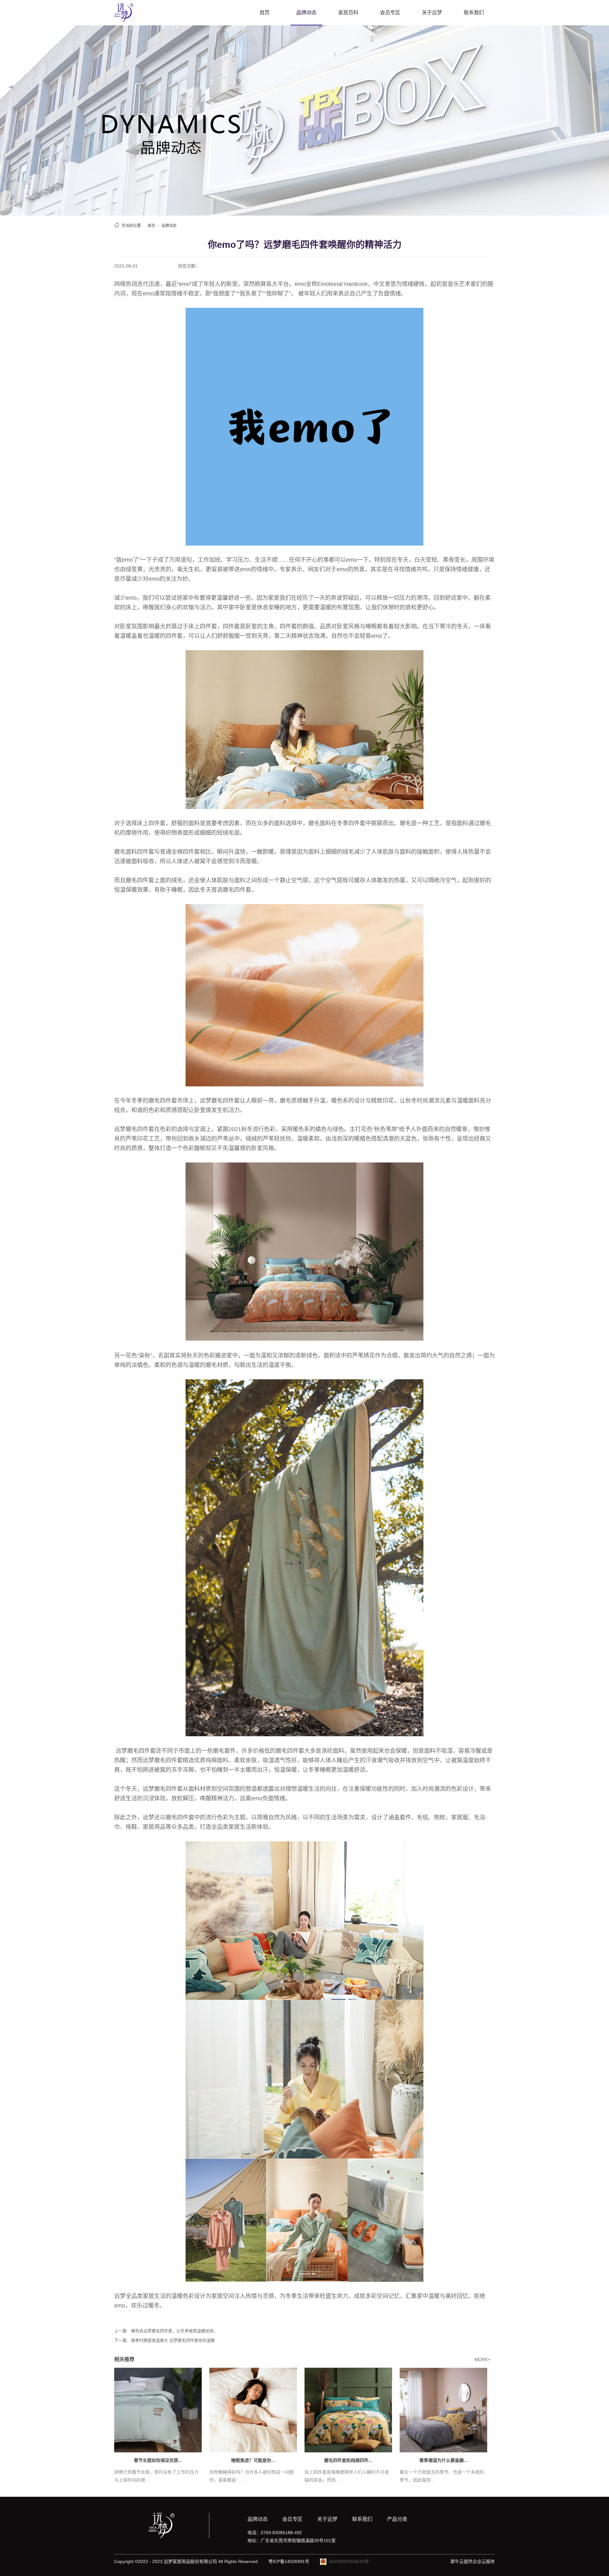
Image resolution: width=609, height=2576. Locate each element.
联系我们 (474, 13)
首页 (265, 13)
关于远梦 (432, 13)
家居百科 (348, 13)
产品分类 (397, 2519)
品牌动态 (306, 13)
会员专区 (390, 13)
